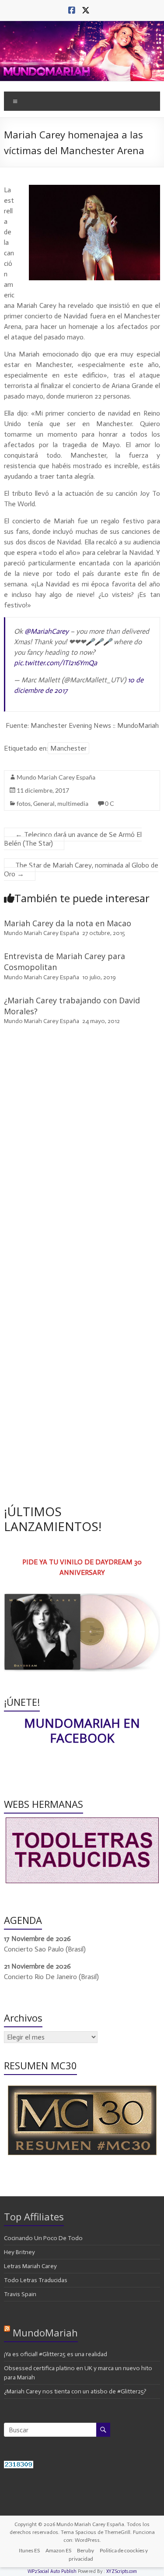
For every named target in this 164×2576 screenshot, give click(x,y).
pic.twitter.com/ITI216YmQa (56, 663)
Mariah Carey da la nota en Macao (68, 923)
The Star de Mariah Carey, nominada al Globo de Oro (81, 870)
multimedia (73, 803)
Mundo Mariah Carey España (56, 777)
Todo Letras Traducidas (36, 2280)
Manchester (68, 748)
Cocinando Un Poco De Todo (43, 2238)
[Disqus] (82, 1157)
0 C (110, 803)
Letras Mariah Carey (30, 2266)
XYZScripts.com (122, 2571)
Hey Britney (19, 2252)
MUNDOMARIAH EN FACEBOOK (82, 1730)
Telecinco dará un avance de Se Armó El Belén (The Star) (73, 839)
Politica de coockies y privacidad (108, 2555)
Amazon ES (58, 2550)
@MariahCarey (47, 631)
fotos (24, 803)
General (44, 803)
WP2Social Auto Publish (52, 2571)
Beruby (85, 2550)
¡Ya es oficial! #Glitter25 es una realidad (56, 2354)
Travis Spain (20, 2294)
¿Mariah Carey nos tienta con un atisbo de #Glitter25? (75, 2391)
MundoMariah (45, 2333)
